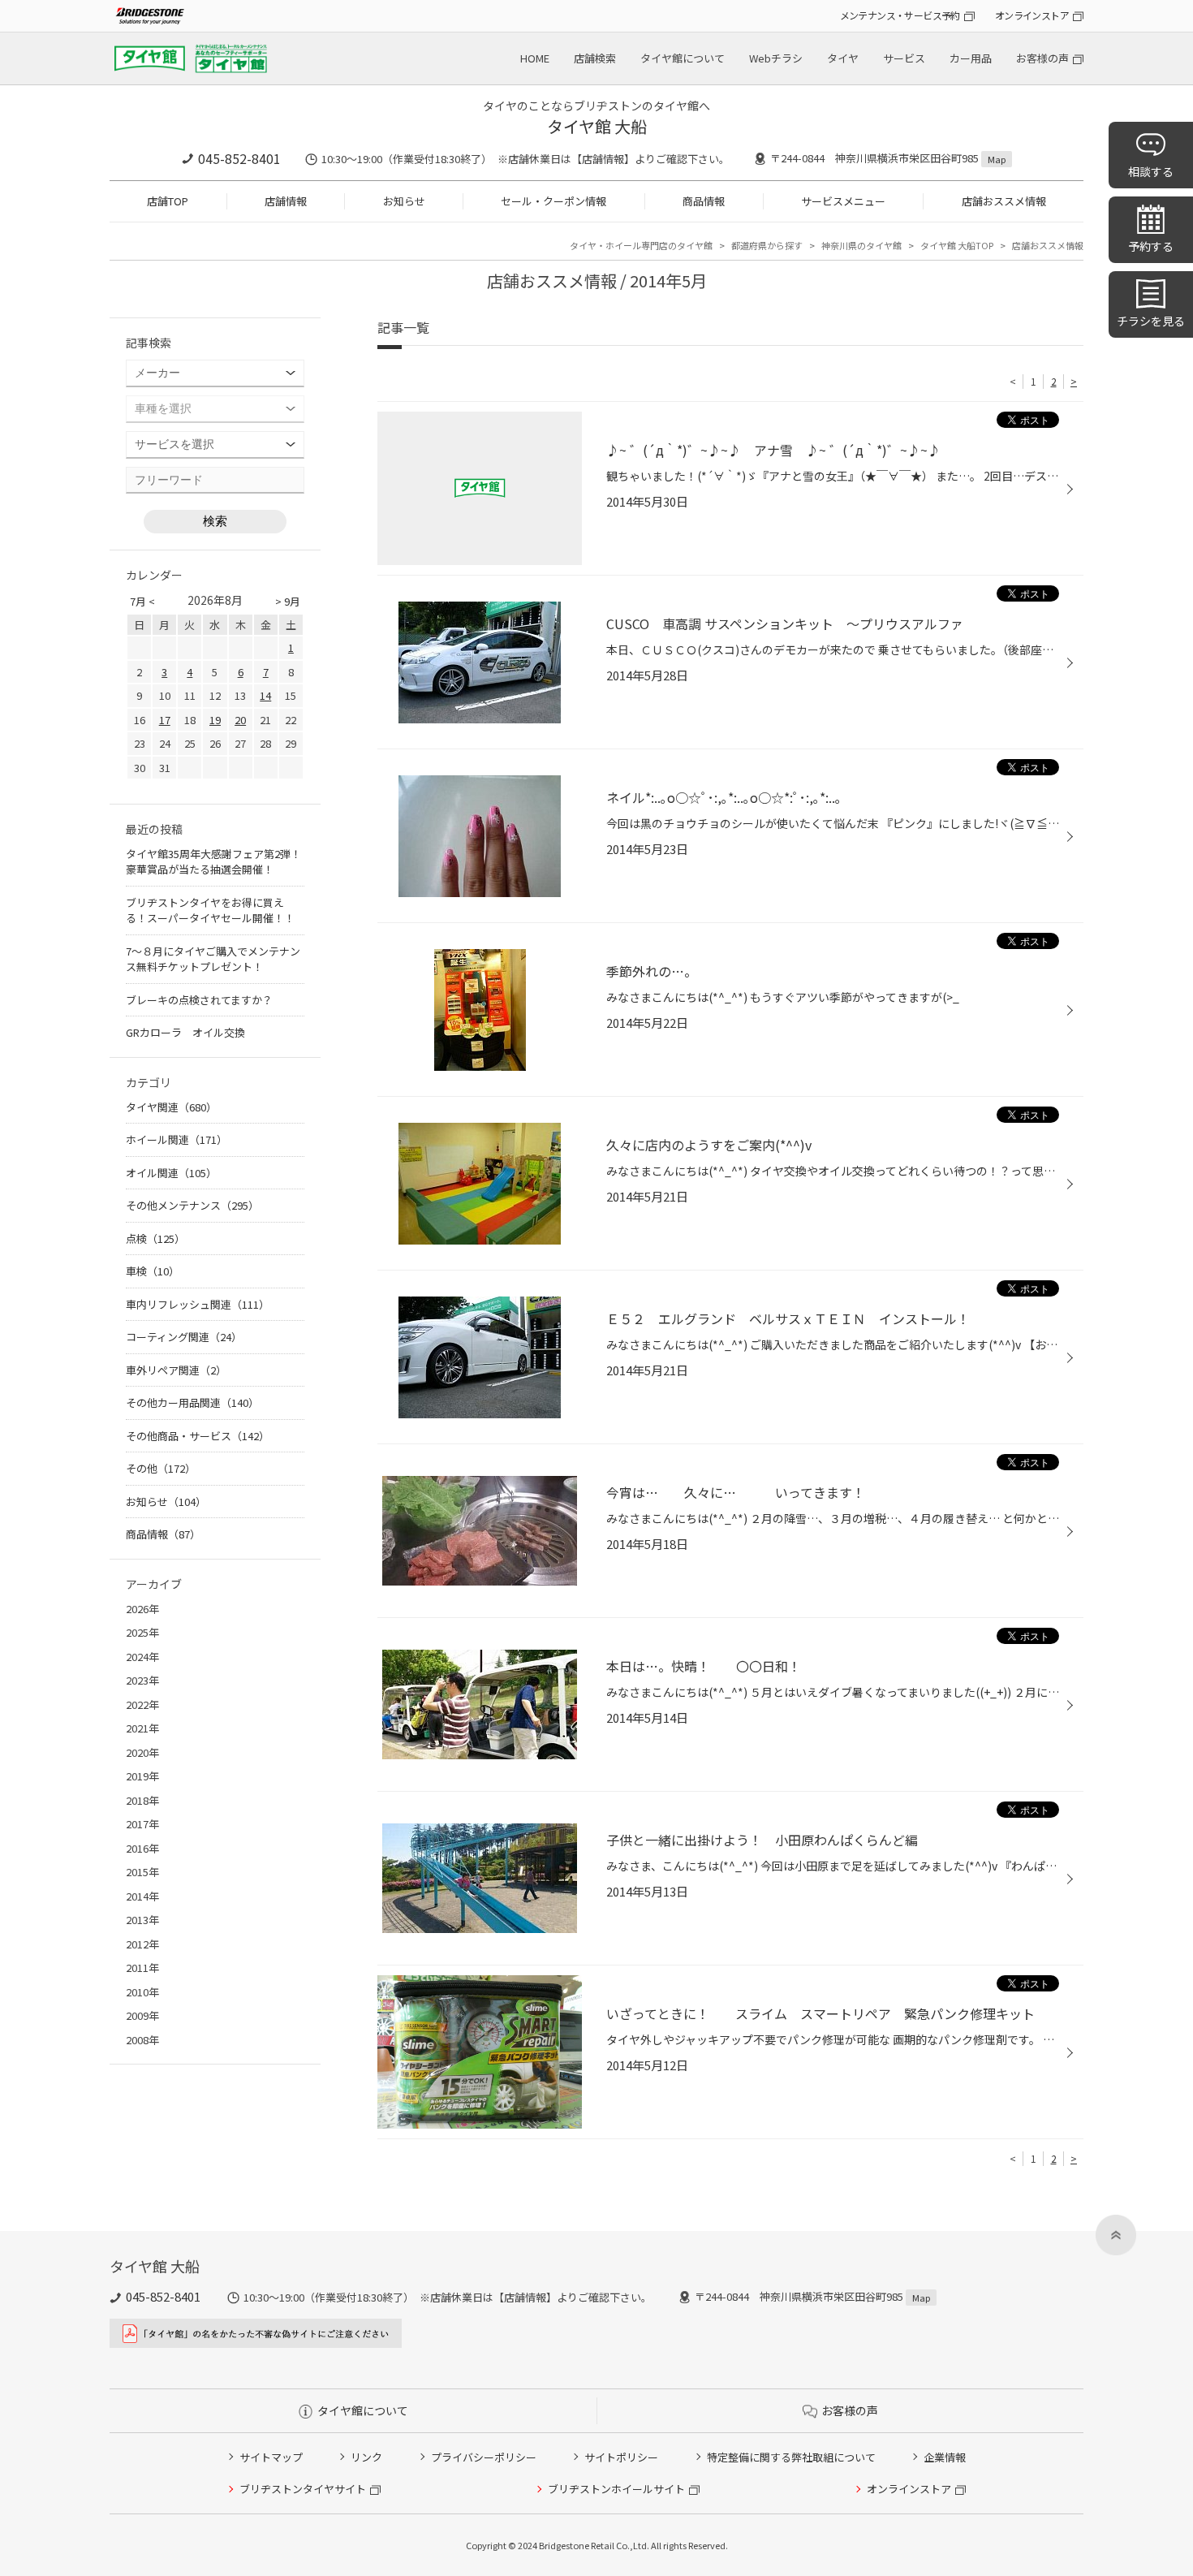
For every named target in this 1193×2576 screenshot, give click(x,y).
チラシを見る (1151, 321)
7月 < (142, 601)
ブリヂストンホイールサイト (616, 2489)
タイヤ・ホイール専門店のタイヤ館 (641, 245)
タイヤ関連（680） (171, 1107)
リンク (366, 2457)
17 (165, 720)
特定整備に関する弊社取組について (791, 2457)
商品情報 (704, 201)
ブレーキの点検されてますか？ (199, 1000)
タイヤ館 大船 (597, 126)
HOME (535, 58)
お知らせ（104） (166, 1502)
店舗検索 (595, 58)
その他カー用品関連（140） (192, 1402)
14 (265, 695)
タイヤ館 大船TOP (957, 245)
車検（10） (153, 1271)
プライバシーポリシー (484, 2457)
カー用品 (971, 58)
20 (240, 720)
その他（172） (161, 1468)
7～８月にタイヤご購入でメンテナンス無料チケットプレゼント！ (213, 959)
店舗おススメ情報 (1004, 201)
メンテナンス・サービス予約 (900, 15)
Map (997, 159)
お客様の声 (1042, 58)
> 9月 (288, 601)
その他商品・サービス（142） (198, 1436)
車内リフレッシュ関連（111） (198, 1304)
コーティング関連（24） (184, 1337)
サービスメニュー (843, 201)
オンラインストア (1032, 15)
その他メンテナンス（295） (192, 1205)
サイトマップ (271, 2457)
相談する (1151, 171)
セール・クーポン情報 (553, 201)
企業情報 (945, 2457)
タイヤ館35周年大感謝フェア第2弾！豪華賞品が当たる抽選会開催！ (213, 862)
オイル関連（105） (171, 1173)
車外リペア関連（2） (176, 1370)
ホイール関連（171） (177, 1139)
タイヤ (843, 58)
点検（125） (155, 1238)
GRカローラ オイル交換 (185, 1032)
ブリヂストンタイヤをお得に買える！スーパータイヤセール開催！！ (210, 910)
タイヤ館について (683, 58)
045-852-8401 (239, 158)
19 (215, 720)
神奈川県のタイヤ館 (861, 245)
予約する (1151, 246)
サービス (904, 58)
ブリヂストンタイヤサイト (303, 2489)
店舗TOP (168, 201)
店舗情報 (286, 201)
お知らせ (404, 201)
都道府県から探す (767, 245)
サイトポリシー (621, 2457)
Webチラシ (776, 58)
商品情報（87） (163, 1534)
